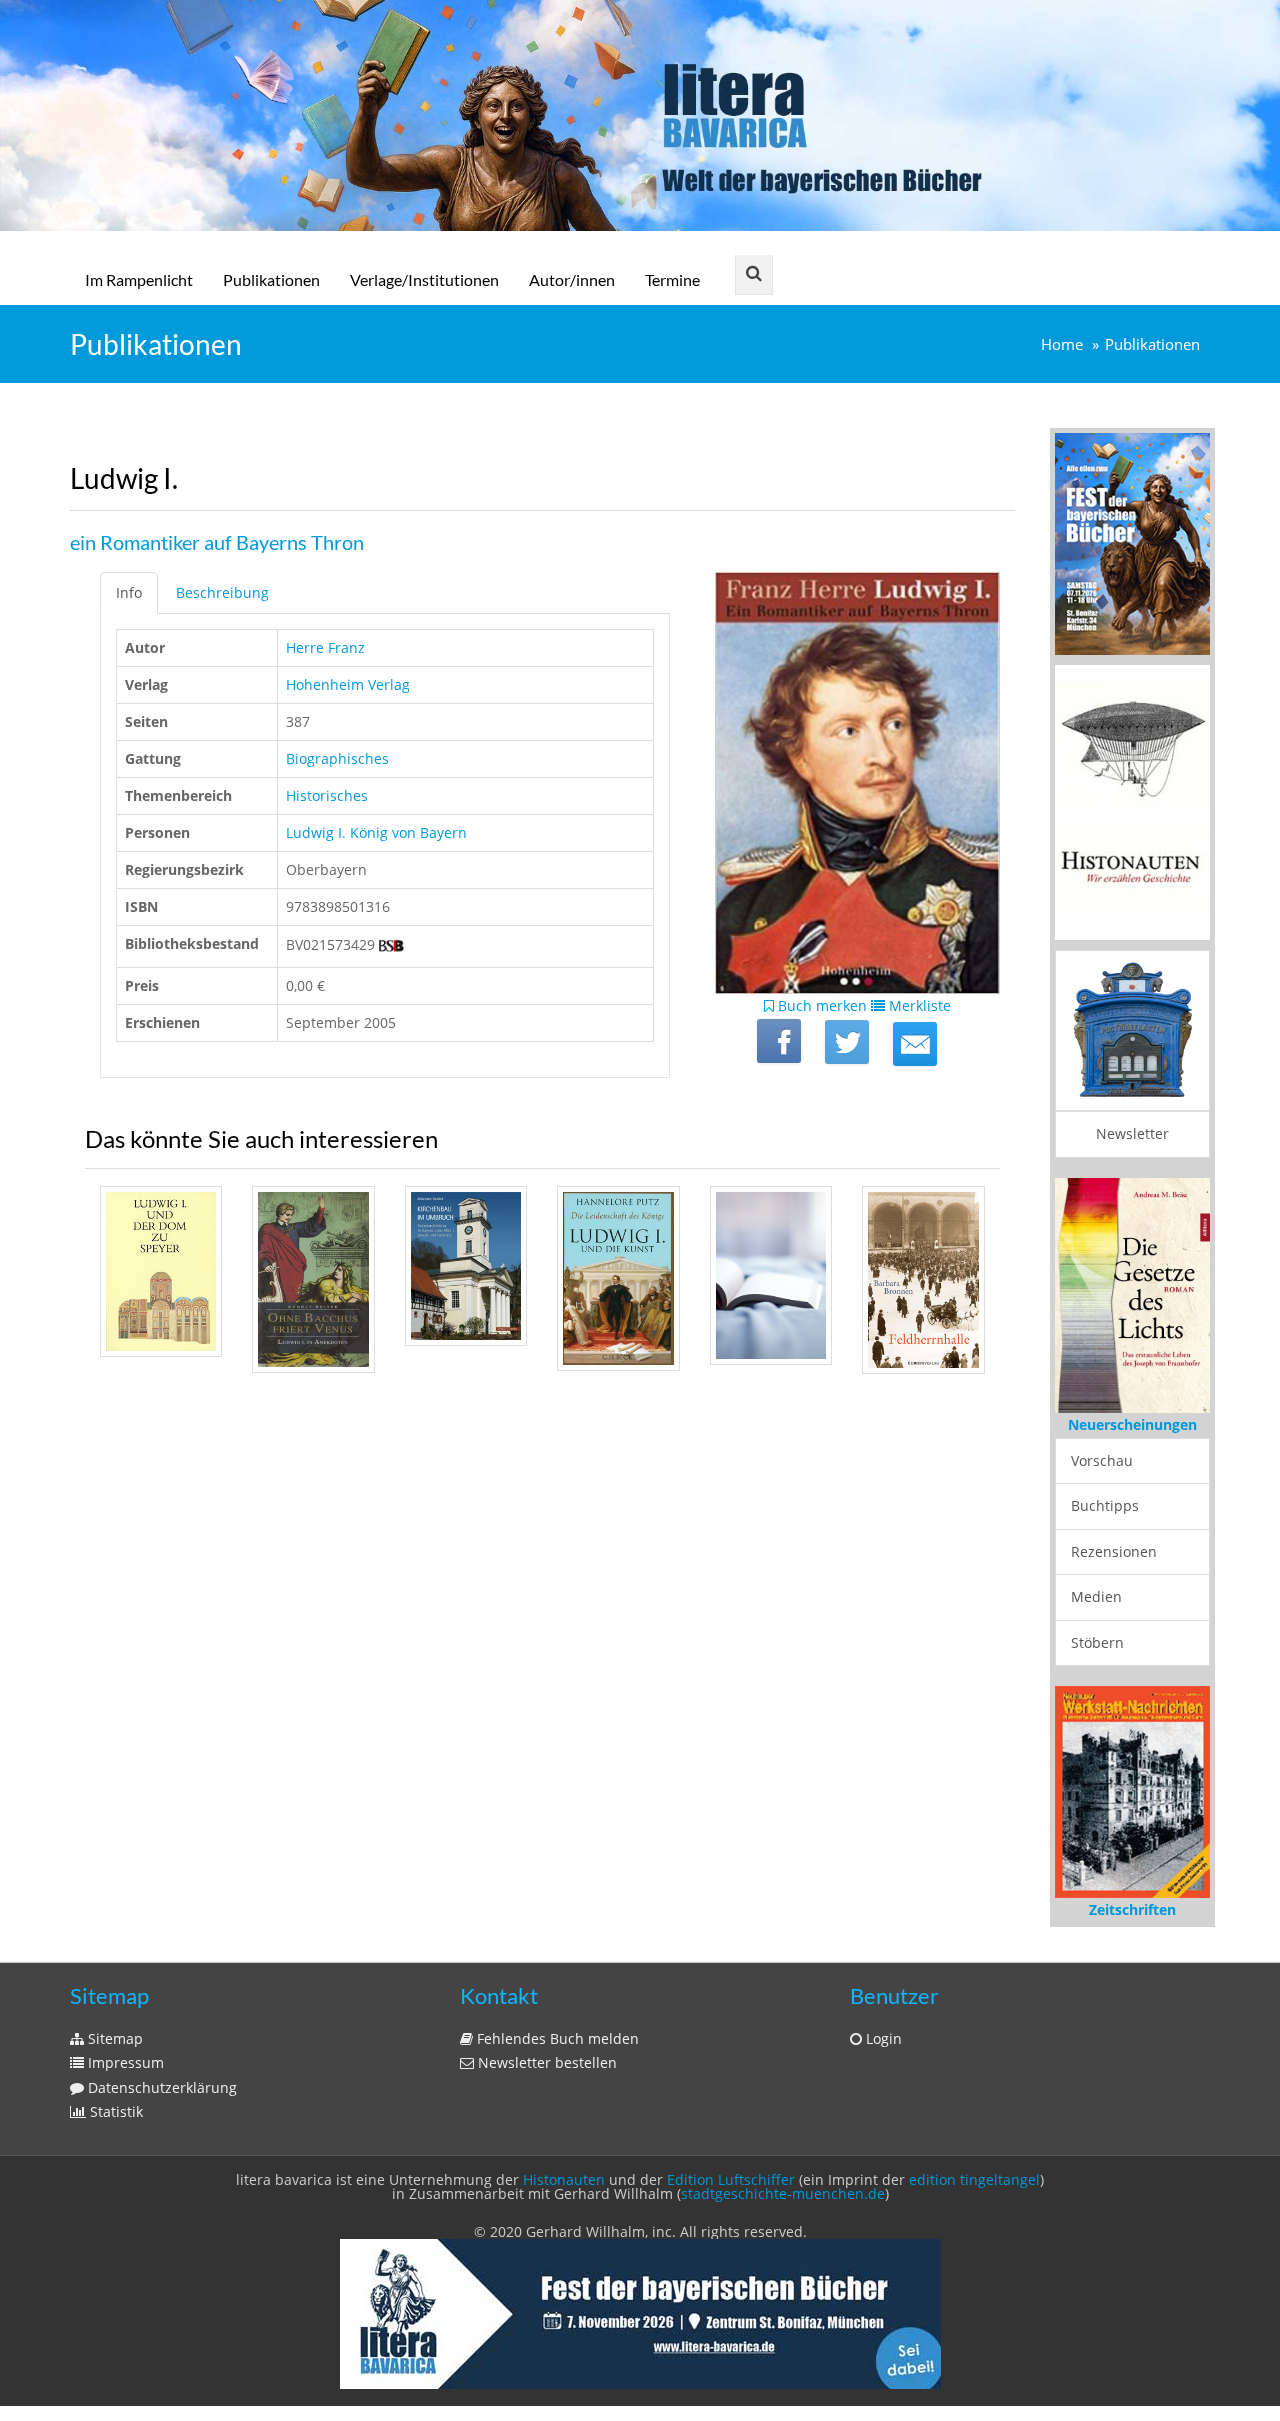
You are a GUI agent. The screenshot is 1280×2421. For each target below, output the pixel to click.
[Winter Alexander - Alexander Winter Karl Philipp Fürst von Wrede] (771, 1275)
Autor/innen (572, 279)
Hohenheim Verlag (348, 684)
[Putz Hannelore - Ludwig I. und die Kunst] (618, 1278)
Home (1062, 344)
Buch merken (820, 1005)
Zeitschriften (1132, 1909)
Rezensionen (1114, 1551)
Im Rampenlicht (139, 279)
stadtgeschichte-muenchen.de (783, 2193)
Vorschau (1102, 1460)
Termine (672, 279)
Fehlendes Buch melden (556, 2038)
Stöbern (1097, 1642)
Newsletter (1132, 1133)
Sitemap (113, 2038)
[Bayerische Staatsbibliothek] (391, 944)
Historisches (327, 795)
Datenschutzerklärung (160, 2087)
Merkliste (918, 1005)
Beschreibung (222, 592)
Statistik (114, 2111)
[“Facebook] (779, 1041)
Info (129, 592)
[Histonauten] (1132, 541)
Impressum (124, 2062)
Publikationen (271, 279)
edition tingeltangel (974, 2179)
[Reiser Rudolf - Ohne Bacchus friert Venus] (313, 1279)
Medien (1096, 1596)
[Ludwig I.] (915, 1044)
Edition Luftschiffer (731, 2179)
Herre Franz (325, 647)
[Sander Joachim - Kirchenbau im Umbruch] (466, 1265)
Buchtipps (1105, 1505)
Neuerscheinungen (1132, 1424)
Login (882, 2038)
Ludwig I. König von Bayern (376, 832)
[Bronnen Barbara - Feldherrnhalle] (923, 1280)
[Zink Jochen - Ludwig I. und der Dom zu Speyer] (161, 1271)
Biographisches (337, 758)
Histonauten (564, 2179)
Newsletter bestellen (545, 2062)
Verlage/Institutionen (424, 279)
